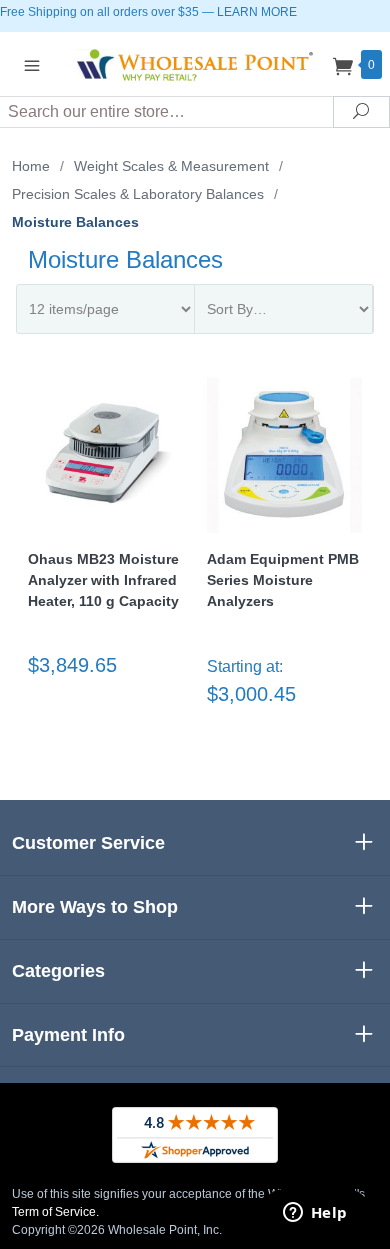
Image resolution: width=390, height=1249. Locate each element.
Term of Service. (55, 1212)
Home (31, 166)
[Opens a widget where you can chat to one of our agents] (315, 1214)
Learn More (257, 12)
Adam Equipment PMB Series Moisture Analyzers (283, 580)
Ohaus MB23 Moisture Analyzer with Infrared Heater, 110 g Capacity (103, 580)
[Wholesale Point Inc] (195, 63)
